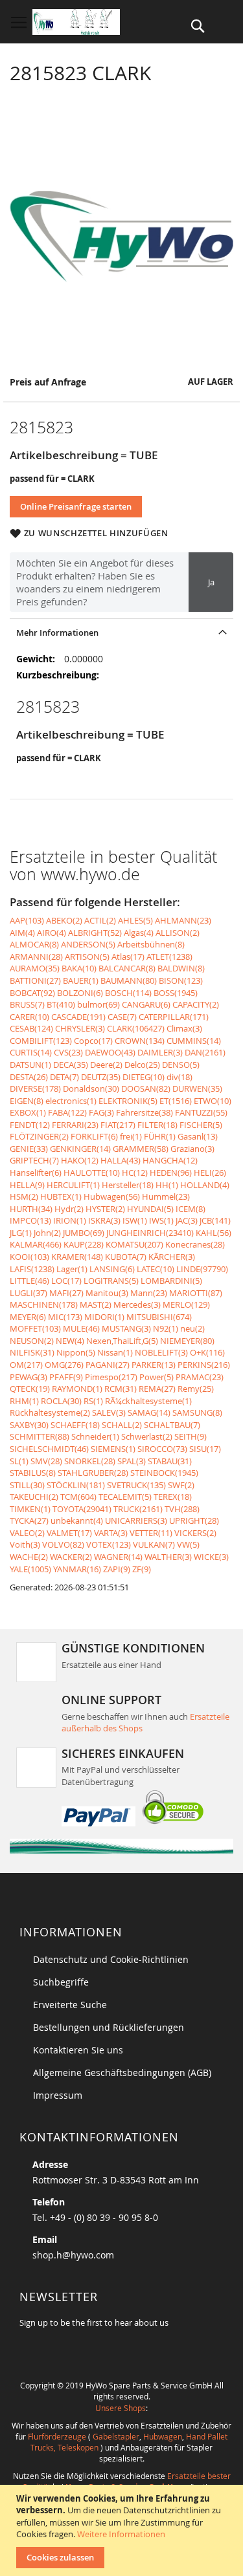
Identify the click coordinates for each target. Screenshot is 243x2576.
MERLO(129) (186, 1304)
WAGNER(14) (118, 1557)
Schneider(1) (95, 1436)
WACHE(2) (29, 1557)
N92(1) (166, 1328)
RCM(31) (121, 1389)
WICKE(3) (211, 1557)
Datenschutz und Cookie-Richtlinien (111, 1959)
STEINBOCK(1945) (164, 1473)
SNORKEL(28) (90, 1461)
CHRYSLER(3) (80, 1028)
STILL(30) (27, 1485)
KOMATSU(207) (134, 1244)
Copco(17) (93, 1041)
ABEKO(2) (64, 920)
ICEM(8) (191, 1209)
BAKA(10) (79, 968)
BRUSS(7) (27, 1004)
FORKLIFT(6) (94, 1136)
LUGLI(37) (29, 1293)
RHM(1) (24, 1401)
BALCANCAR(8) (127, 968)
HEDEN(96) (171, 1173)
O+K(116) (207, 1352)
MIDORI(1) (104, 1317)
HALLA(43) (121, 1160)
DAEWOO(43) (110, 1052)
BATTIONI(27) (35, 980)
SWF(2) (181, 1485)
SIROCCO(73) (162, 1449)
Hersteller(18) (128, 1185)
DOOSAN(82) (146, 1088)
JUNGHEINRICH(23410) (150, 1233)
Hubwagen (163, 2436)
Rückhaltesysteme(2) (50, 1412)
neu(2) (192, 1328)
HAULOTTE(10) (92, 1173)
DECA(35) (71, 1065)
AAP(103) (27, 920)
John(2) (47, 1233)
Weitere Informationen (121, 2534)
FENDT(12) (30, 1125)
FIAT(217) (118, 1125)
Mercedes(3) (137, 1304)
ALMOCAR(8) (34, 944)
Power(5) (156, 1377)
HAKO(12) (80, 1160)
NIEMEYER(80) (187, 1341)
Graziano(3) (192, 1149)
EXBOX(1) (28, 1112)
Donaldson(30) (91, 1088)
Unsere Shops (121, 2408)
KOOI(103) (29, 1257)
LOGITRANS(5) (111, 1281)
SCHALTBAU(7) (172, 1425)
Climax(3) (184, 1028)
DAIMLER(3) (160, 1052)
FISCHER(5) (201, 1125)
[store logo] (76, 22)
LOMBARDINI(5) (171, 1281)
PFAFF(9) (66, 1377)
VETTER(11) (151, 1533)
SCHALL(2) (122, 1425)
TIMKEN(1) (30, 1509)
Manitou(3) (107, 1293)
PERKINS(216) (204, 1365)
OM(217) (26, 1365)
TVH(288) (182, 1509)
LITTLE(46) (29, 1281)
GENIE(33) (29, 1149)
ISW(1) (135, 1220)
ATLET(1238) (169, 957)
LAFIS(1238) (32, 1269)
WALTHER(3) (168, 1557)
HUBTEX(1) (61, 1196)
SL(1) (19, 1461)
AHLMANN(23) (183, 920)
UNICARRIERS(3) (136, 1521)
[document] (123, 2530)
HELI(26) (210, 1173)
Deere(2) (106, 1065)
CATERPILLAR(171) (174, 1017)
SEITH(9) (191, 1436)
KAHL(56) (214, 1233)
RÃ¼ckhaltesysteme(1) (148, 1401)
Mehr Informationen (57, 633)
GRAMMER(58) (141, 1149)
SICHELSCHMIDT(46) (49, 1449)
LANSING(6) (112, 1269)
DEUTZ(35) (101, 1077)
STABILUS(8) (33, 1473)
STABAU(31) (170, 1461)
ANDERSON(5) (88, 944)
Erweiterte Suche (70, 2005)
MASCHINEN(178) (44, 1304)
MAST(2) (96, 1304)
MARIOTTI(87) (196, 1293)
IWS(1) (161, 1220)
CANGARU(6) (146, 1004)
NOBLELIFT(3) (161, 1352)
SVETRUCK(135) (136, 1485)
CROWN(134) (140, 1041)
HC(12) (135, 1173)
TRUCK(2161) (138, 1509)
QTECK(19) (30, 1389)
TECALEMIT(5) (125, 1497)
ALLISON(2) (178, 933)
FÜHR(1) (160, 1136)
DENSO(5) (181, 1065)
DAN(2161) (205, 1052)
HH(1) (167, 1185)
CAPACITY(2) (196, 1004)
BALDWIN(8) (181, 968)
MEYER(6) (28, 1317)
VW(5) (188, 1544)
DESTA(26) (29, 1077)
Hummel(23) (166, 1196)
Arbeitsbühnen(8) (151, 944)
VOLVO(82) (63, 1544)
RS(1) (93, 1401)
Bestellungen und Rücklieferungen (109, 2027)
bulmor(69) (98, 1004)
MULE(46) (81, 1328)
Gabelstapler (116, 2436)
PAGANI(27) (108, 1365)
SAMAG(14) (149, 1412)
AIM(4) (22, 933)
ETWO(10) (213, 1101)
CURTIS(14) (31, 1052)
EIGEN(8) (27, 1101)
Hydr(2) (69, 1209)
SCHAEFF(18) (75, 1425)
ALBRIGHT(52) (95, 933)
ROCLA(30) (61, 1401)
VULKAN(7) (154, 1544)
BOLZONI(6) (80, 993)
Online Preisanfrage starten (76, 506)
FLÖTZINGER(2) (39, 1136)
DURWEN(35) (197, 1088)
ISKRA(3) (104, 1220)
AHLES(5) (135, 920)
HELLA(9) (27, 1185)
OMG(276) (64, 1365)
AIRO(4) (52, 933)
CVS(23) (68, 1052)
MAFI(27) (66, 1293)
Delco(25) (142, 1065)
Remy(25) (196, 1389)
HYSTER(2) (105, 1209)
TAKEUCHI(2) (34, 1497)
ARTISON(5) (87, 957)
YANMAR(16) (77, 1569)
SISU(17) (205, 1449)
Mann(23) (149, 1293)
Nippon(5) (76, 1352)
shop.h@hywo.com (73, 2255)
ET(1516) (176, 1101)
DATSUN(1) (30, 1065)
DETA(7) (64, 1077)
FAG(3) (101, 1112)
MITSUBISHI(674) (159, 1317)
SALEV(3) (109, 1412)
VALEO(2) (27, 1533)
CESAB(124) (31, 1028)
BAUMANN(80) (129, 980)
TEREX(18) (173, 1497)
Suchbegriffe (61, 1982)
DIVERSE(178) (35, 1088)
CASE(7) (122, 1017)
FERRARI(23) (75, 1125)
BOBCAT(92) (32, 993)
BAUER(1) (81, 980)
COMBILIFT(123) (41, 1041)
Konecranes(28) (195, 1244)
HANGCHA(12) (170, 1160)
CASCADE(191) (78, 1017)
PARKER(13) (154, 1365)
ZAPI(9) (117, 1569)
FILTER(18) (157, 1125)
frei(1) (131, 1136)
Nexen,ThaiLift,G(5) (122, 1341)
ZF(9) (142, 1569)
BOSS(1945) (176, 993)
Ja (211, 582)
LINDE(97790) (202, 1269)
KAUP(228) (84, 1244)
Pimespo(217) (111, 1377)
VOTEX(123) (109, 1544)
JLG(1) (21, 1233)
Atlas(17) (128, 957)
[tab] (121, 632)
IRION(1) (70, 1220)
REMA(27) (157, 1389)
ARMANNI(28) (36, 957)
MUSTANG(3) (126, 1328)
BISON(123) (181, 980)
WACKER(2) (71, 1557)
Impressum (58, 2095)
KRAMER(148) (77, 1257)
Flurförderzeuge (57, 2436)
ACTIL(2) (100, 920)
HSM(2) (24, 1196)
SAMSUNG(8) (197, 1412)
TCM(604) (78, 1497)
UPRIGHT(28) (194, 1521)
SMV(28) (46, 1461)
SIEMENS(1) (113, 1449)
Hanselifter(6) (36, 1173)
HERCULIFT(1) (73, 1185)
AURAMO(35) (35, 968)
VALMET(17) (69, 1533)
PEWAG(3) (29, 1377)
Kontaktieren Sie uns (78, 2050)
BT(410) (61, 1004)
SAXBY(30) (29, 1425)
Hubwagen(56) (112, 1196)
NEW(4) (70, 1341)
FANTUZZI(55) (201, 1112)
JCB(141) (215, 1220)
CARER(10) (29, 1017)
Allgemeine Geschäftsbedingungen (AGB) (122, 2073)
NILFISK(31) (32, 1352)
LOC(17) (66, 1281)
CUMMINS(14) (194, 1041)
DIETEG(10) (144, 1077)
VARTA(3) (111, 1533)
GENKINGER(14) (80, 1149)
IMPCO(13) (30, 1220)
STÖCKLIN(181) (76, 1485)
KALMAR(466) (36, 1244)
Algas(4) (139, 933)
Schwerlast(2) (147, 1436)
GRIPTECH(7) (34, 1160)
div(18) (179, 1077)
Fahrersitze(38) (145, 1112)
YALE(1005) (30, 1569)
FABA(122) (67, 1112)
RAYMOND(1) (77, 1389)
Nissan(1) (115, 1352)
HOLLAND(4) (205, 1185)
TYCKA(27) (29, 1521)
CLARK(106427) (136, 1028)
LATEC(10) (156, 1269)
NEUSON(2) (32, 1341)
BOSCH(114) (128, 993)
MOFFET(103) (35, 1328)
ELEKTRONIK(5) (128, 1101)
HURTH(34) (31, 1209)
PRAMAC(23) (200, 1377)
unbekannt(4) (77, 1521)
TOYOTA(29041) (82, 1509)
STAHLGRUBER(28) (93, 1473)
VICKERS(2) (195, 1533)
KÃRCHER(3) (172, 1257)
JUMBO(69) (84, 1233)
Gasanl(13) (198, 1136)
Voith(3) (25, 1544)
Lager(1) (72, 1269)
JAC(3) (187, 1220)
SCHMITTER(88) (40, 1436)
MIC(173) (65, 1317)
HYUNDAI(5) (150, 1209)
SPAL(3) (132, 1461)
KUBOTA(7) (126, 1257)
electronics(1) (71, 1101)
